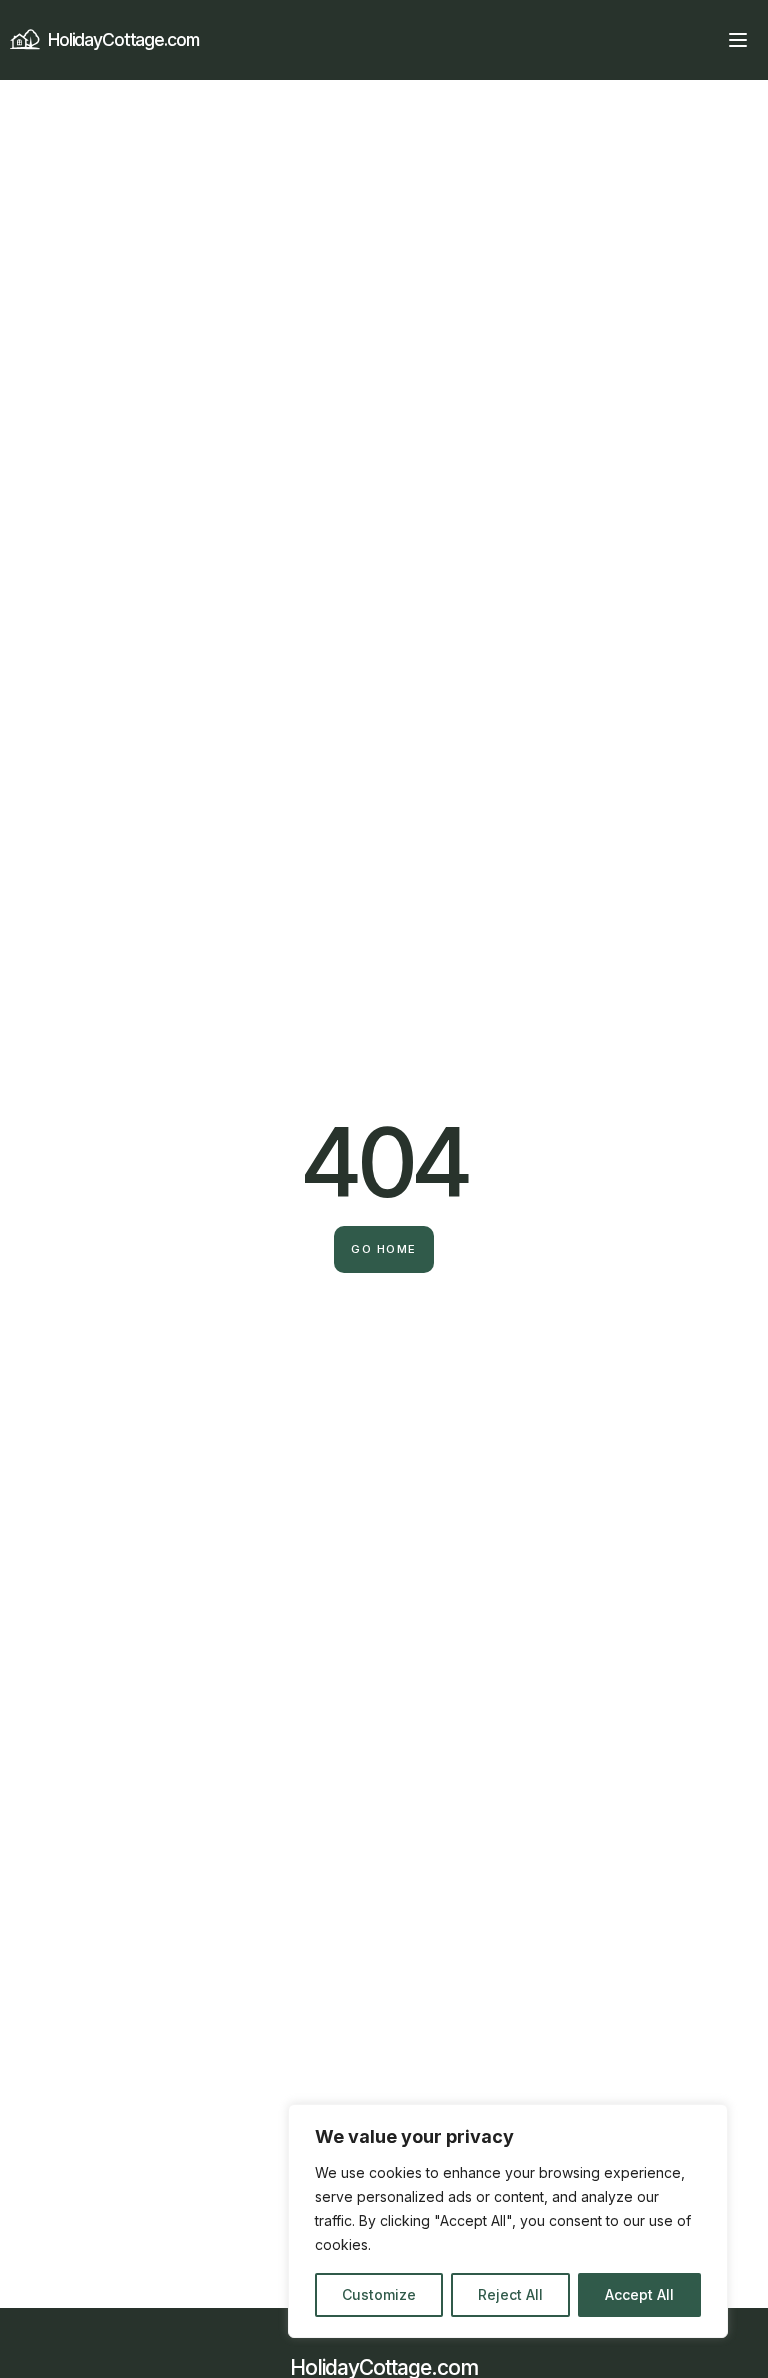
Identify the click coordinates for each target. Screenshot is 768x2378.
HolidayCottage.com (123, 39)
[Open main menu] (738, 40)
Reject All (510, 2294)
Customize (379, 2294)
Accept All (639, 2294)
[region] (508, 2221)
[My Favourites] (702, 40)
